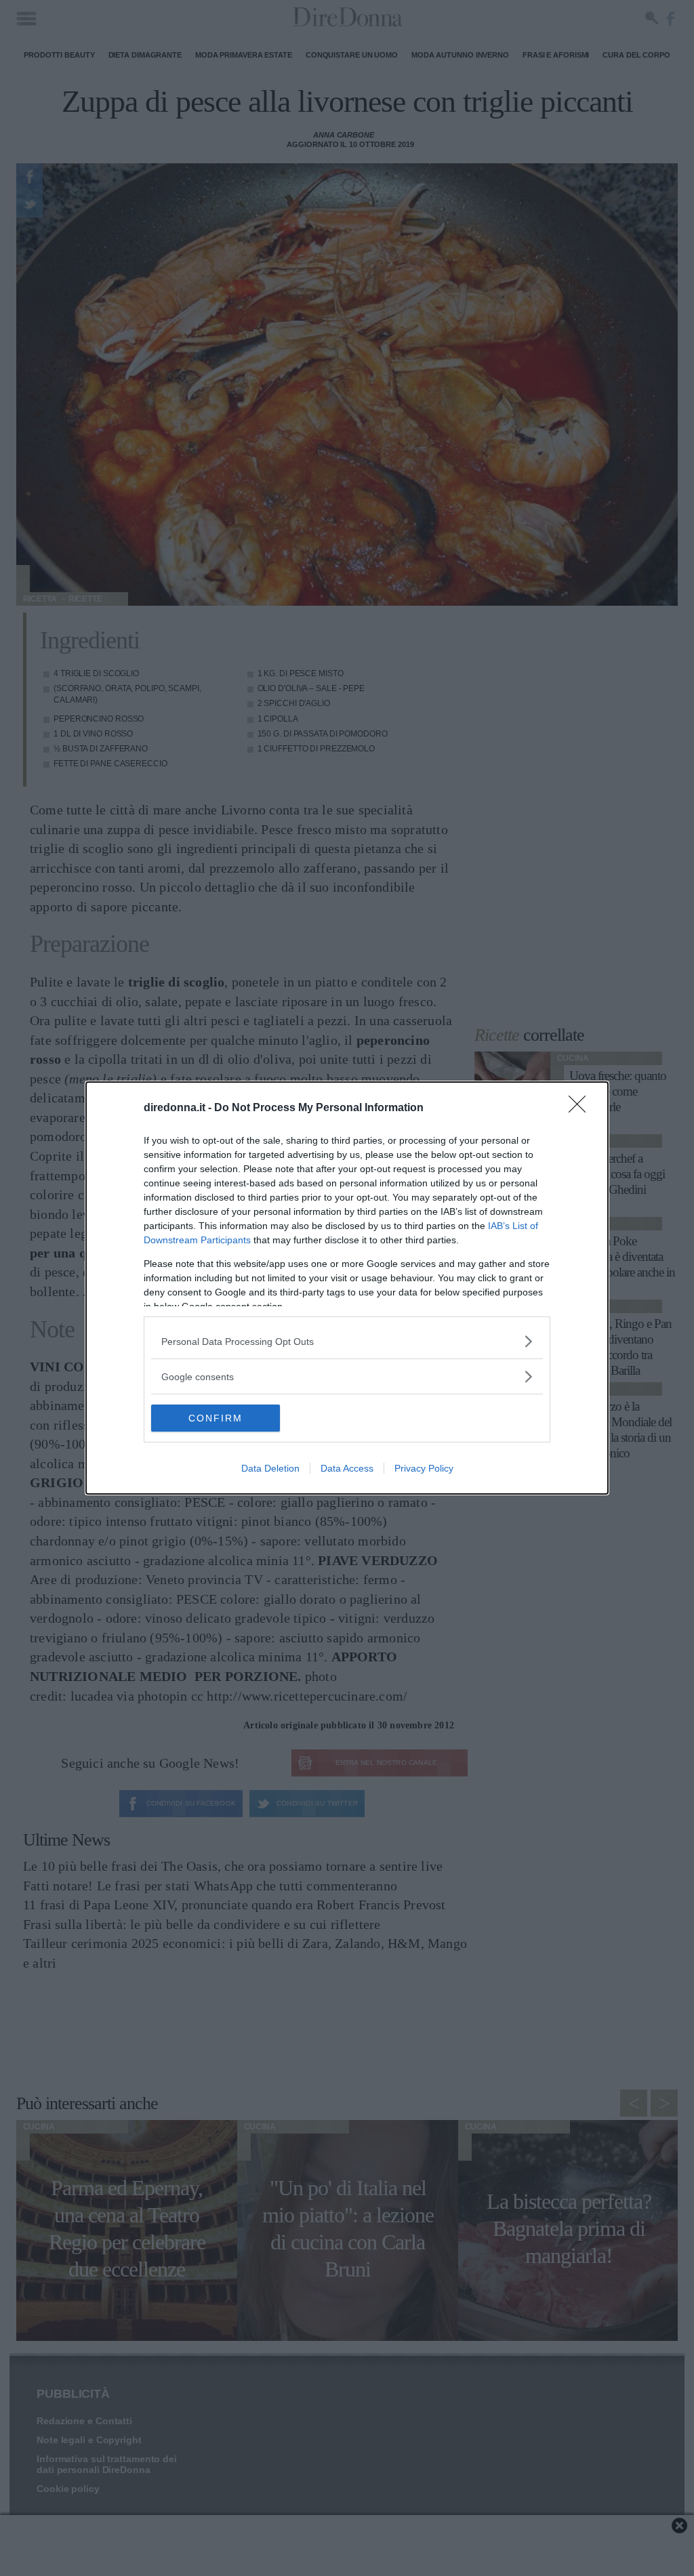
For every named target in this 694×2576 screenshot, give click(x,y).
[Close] (581, 1108)
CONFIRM (216, 1418)
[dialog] (347, 1288)
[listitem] (347, 1341)
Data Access (347, 1468)
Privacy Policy (424, 1468)
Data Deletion (270, 1468)
